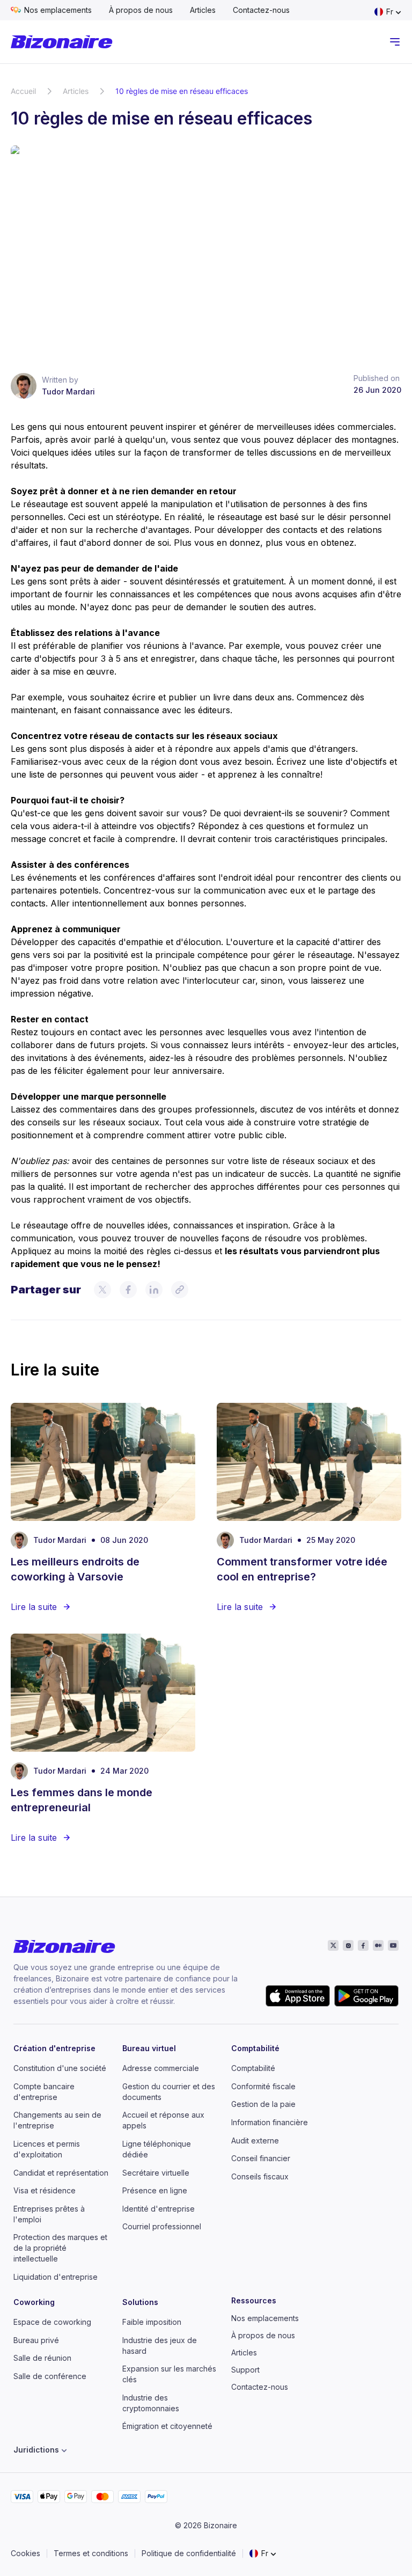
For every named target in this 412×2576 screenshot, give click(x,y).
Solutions (140, 2302)
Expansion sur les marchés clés (169, 2374)
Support (245, 2370)
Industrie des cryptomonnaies (151, 2403)
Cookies (25, 2553)
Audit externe (255, 2140)
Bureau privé (36, 2340)
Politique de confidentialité (189, 2553)
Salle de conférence (50, 2376)
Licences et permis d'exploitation (47, 2149)
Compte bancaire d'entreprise (44, 2092)
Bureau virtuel (149, 2048)
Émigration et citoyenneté (167, 2426)
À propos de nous (141, 10)
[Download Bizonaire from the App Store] (298, 1996)
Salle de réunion (42, 2358)
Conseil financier (261, 2158)
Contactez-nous (261, 10)
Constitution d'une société (60, 2068)
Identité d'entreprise (159, 2209)
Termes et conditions (91, 2553)
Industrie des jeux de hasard (160, 2346)
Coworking (34, 2302)
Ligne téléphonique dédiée (157, 2149)
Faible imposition (152, 2322)
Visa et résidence (45, 2190)
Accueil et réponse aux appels (163, 2120)
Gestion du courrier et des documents (169, 2092)
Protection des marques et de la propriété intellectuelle (60, 2248)
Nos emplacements (58, 10)
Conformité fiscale (263, 2086)
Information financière (270, 2122)
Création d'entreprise (54, 2048)
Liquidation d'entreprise (56, 2277)
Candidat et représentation (61, 2173)
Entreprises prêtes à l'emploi (49, 2214)
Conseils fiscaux (260, 2176)
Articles (203, 10)
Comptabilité (255, 2048)
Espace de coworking (52, 2322)
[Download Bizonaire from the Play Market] (366, 1996)
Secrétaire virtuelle (156, 2173)
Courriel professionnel (162, 2226)
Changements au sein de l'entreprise (57, 2120)
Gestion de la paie (263, 2104)
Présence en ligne (155, 2190)
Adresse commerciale (161, 2068)
